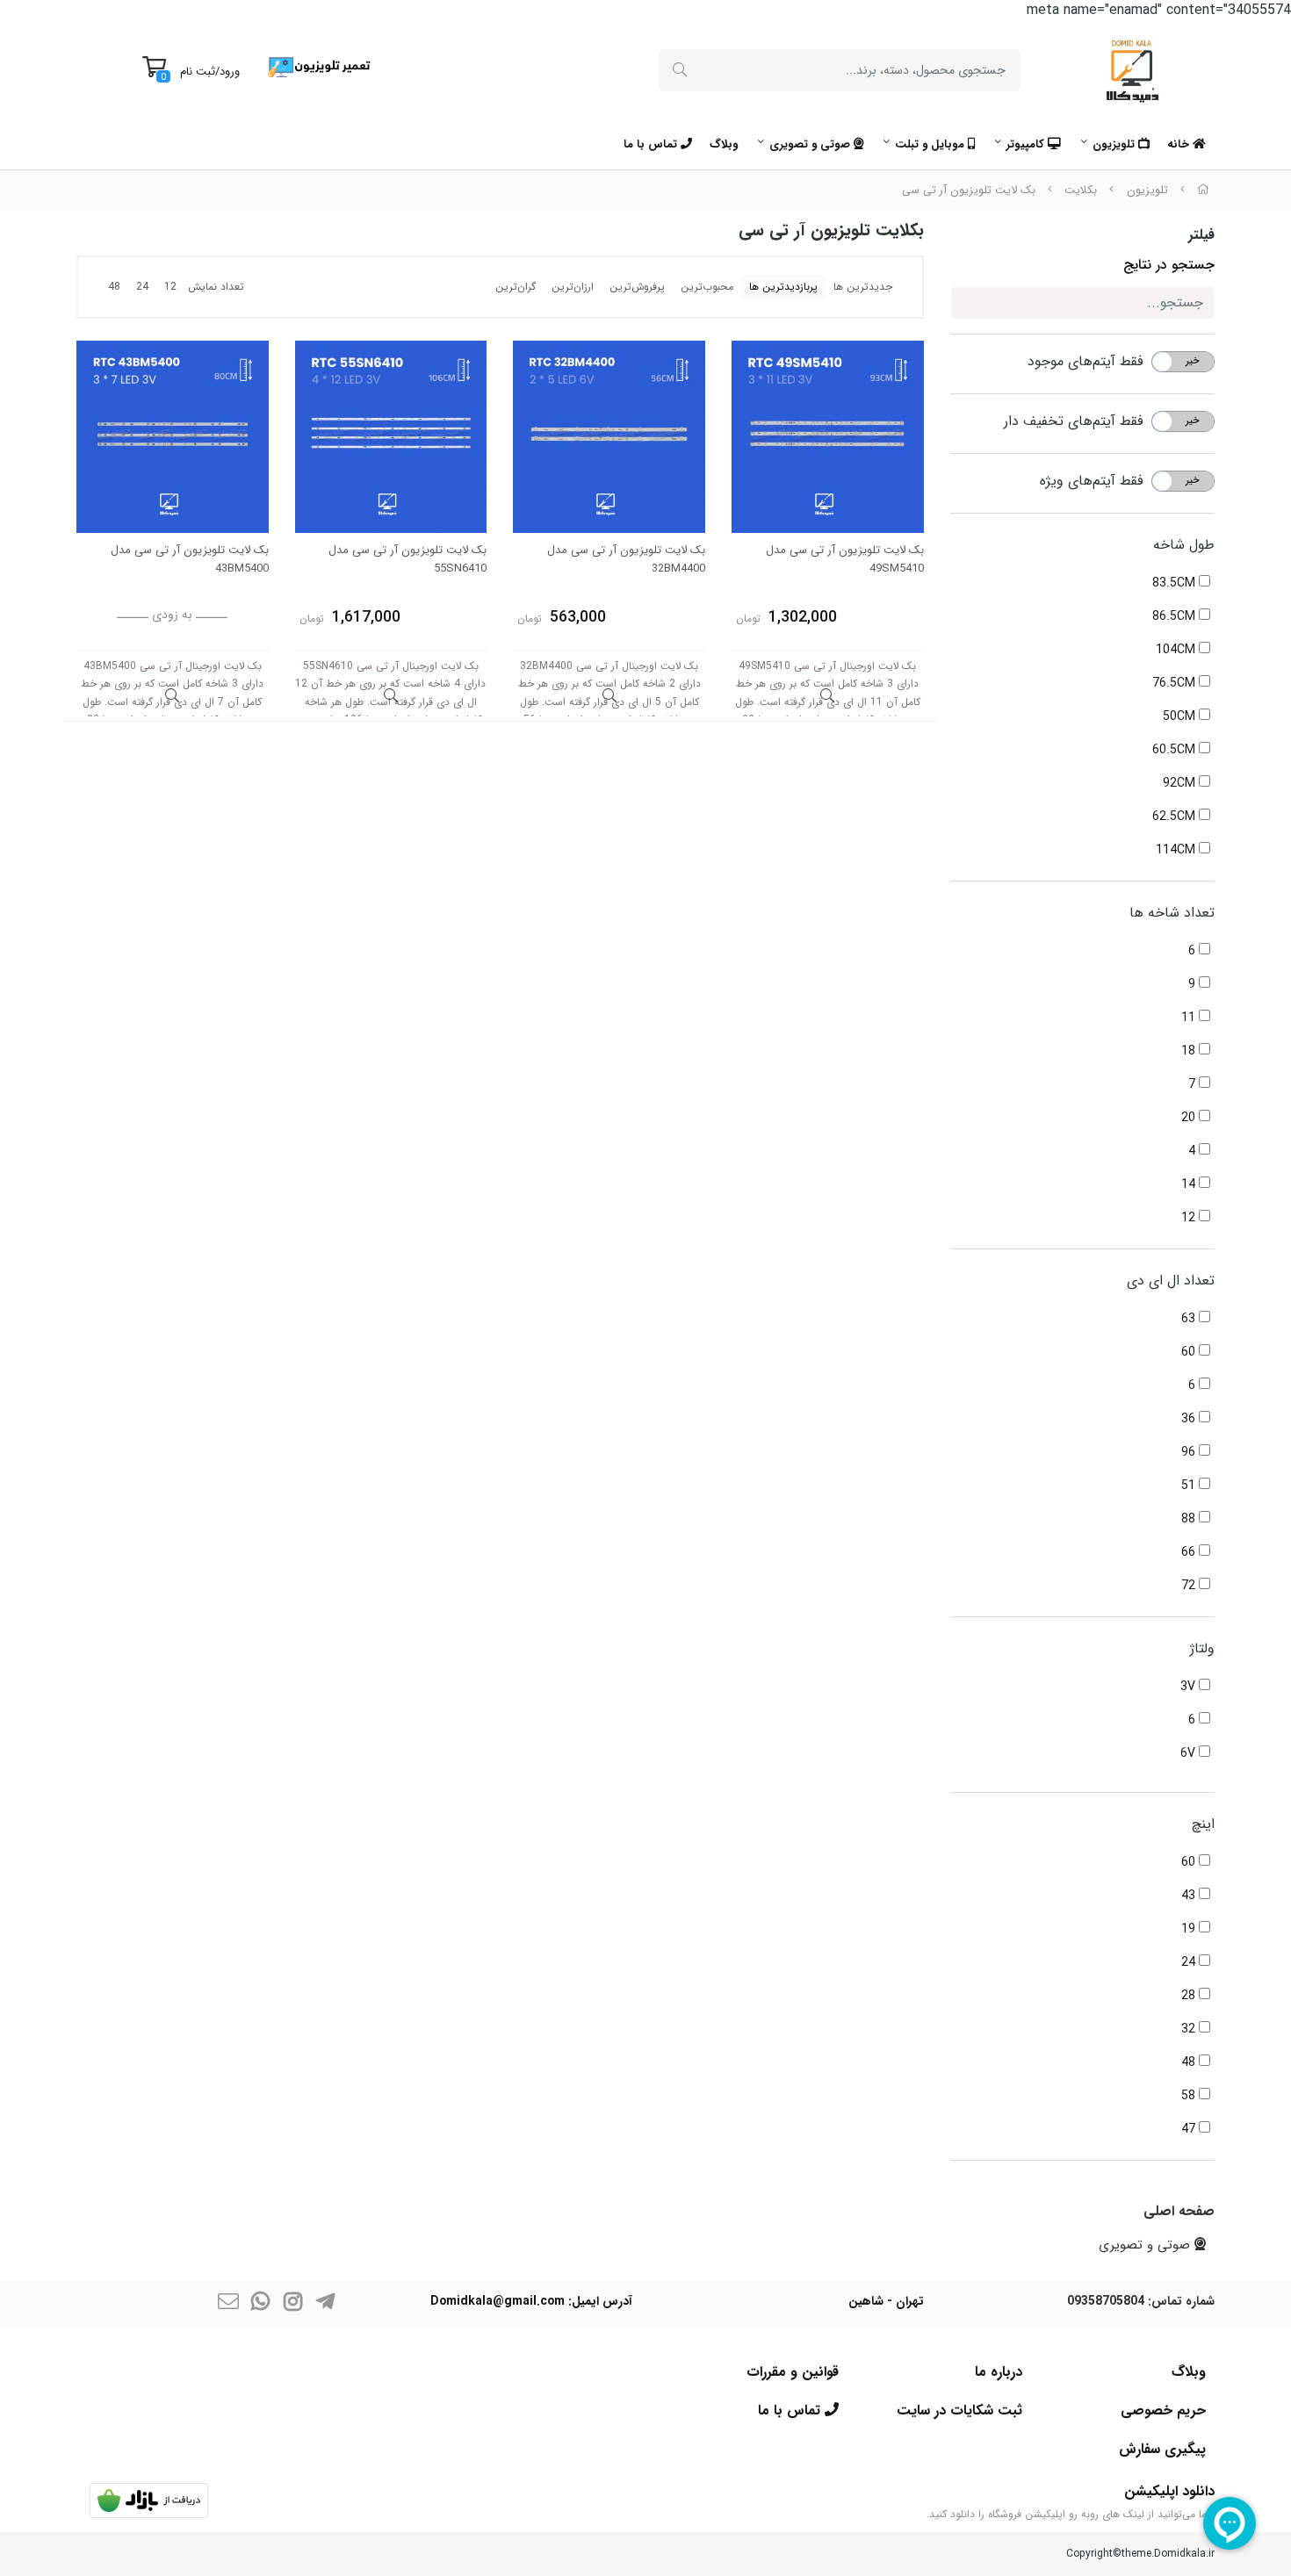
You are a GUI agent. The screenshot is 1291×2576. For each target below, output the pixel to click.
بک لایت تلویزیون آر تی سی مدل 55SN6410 (407, 560)
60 (1190, 1352)
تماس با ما (652, 144)
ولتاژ (1202, 1648)
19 (1190, 1929)
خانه (1180, 144)
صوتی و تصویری (811, 144)
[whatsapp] (261, 2304)
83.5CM (1176, 583)
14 (1190, 1184)
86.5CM (1176, 616)
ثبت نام (198, 72)
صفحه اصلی (1179, 2211)
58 (1190, 2096)
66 (1190, 1552)
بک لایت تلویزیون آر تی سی (969, 191)
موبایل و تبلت (931, 144)
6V (1190, 1753)
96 (1190, 1452)
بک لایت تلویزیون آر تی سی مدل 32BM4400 (626, 560)
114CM (1177, 850)
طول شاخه (1184, 545)
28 (1190, 1996)
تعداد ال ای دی (1171, 1281)
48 (1190, 2062)
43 (1190, 1896)
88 (1190, 1519)
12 (1190, 1218)
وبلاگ (724, 144)
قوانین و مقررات (793, 2372)
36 (1190, 1419)
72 (1190, 1586)
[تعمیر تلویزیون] (319, 66)
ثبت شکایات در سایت (959, 2411)
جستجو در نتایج (1169, 265)
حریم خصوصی (1163, 2411)
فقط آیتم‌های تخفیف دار (1074, 421)
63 (1190, 1319)
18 (1190, 1051)
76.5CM (1176, 683)
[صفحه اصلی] (1203, 191)
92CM (1181, 783)
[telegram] (326, 2304)
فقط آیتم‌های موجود (1085, 362)
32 (1190, 2029)
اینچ (1203, 1824)
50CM (1181, 716)
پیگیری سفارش (1162, 2449)
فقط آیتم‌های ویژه (1092, 481)
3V (1190, 1687)
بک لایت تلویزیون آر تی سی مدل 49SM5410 (845, 560)
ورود (230, 72)
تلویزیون (1115, 144)
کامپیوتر (1027, 144)
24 (1190, 1962)
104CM (1177, 650)
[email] (228, 2304)
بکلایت (1081, 191)
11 (1190, 1018)
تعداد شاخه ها (1172, 913)
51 (1190, 1486)
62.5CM (1176, 817)
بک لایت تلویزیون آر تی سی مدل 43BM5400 (190, 560)
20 (1190, 1118)
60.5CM (1176, 750)
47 (1190, 2129)
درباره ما (999, 2372)
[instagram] (293, 2304)
